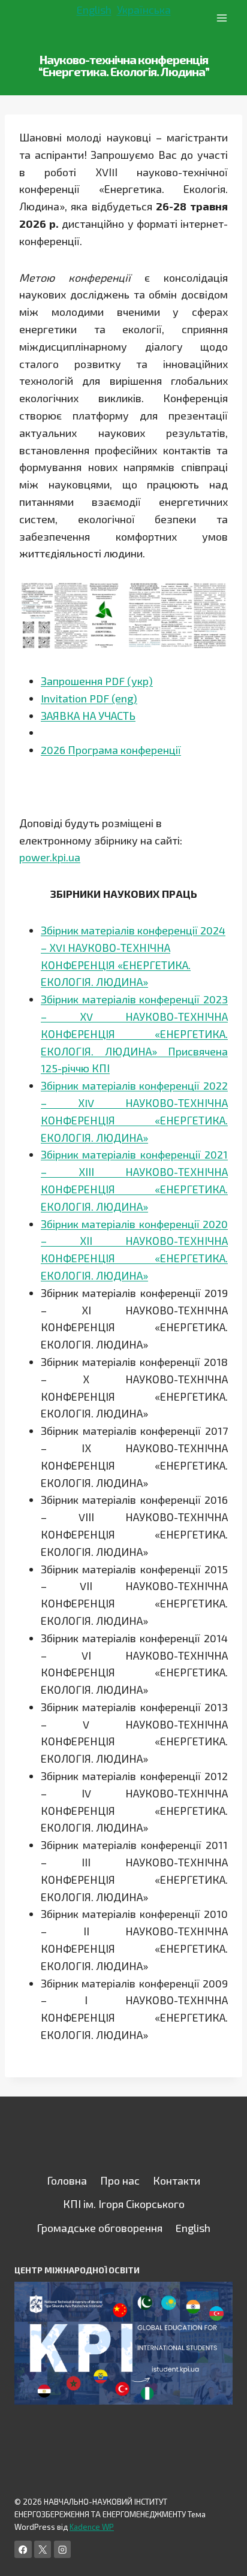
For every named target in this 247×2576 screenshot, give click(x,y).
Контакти (177, 2180)
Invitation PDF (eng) (89, 698)
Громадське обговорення (100, 2228)
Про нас (120, 2180)
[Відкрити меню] (222, 18)
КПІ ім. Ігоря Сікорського (124, 2204)
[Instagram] (63, 2549)
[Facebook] (23, 2549)
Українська (144, 10)
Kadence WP (92, 2527)
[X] (43, 2549)
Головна (67, 2180)
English (94, 10)
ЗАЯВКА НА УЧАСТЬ (88, 716)
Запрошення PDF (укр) (97, 681)
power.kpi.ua (50, 857)
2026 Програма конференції (111, 750)
